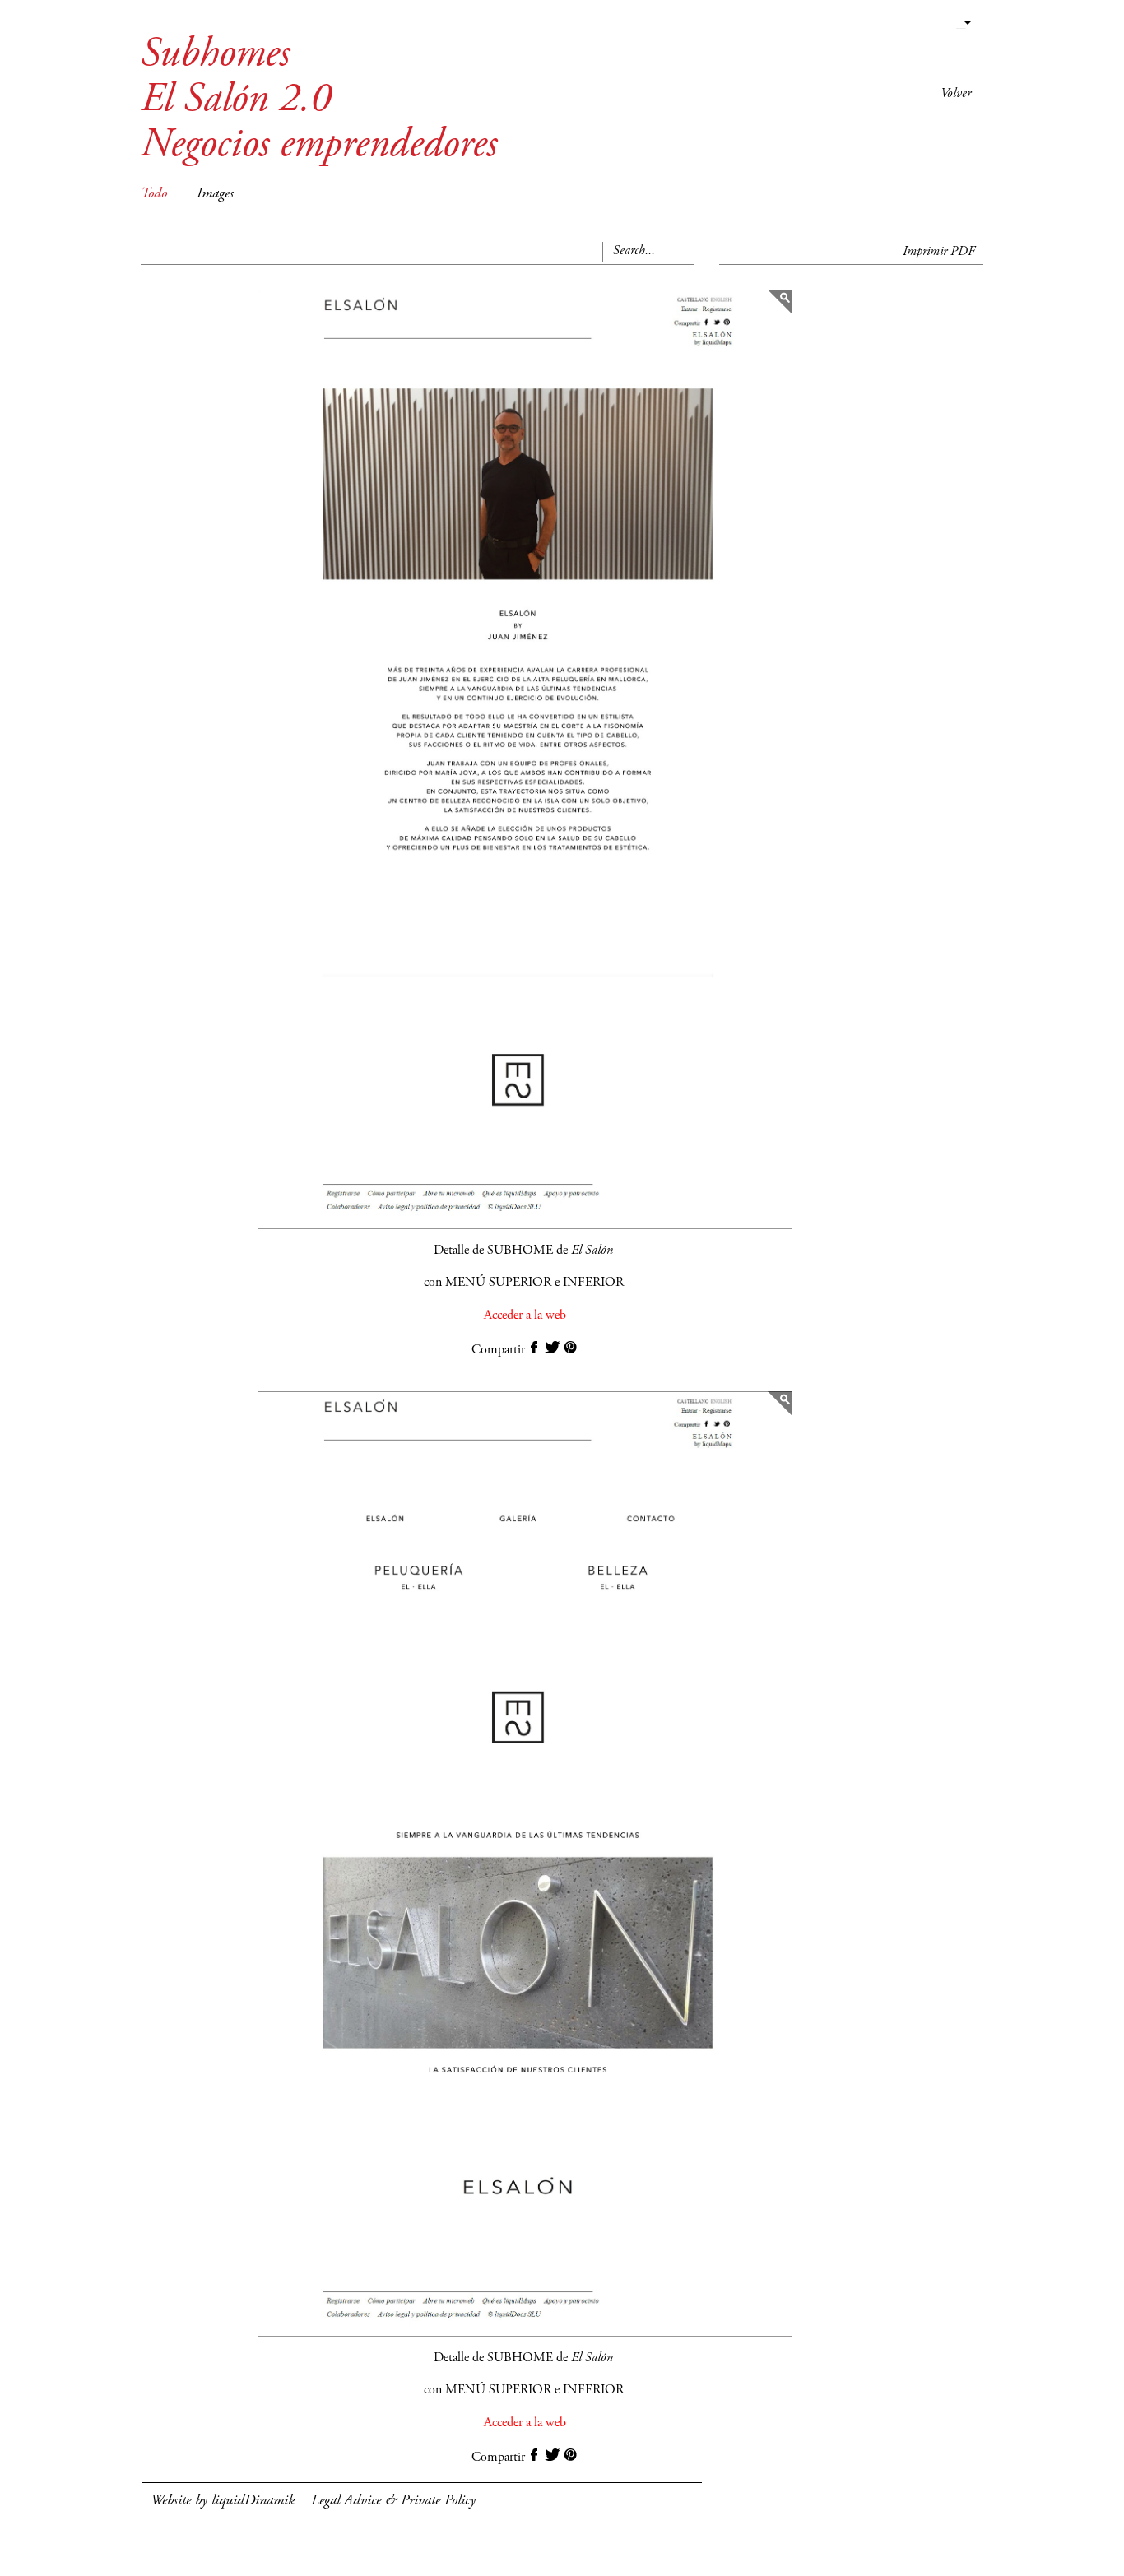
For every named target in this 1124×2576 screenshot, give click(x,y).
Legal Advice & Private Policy (393, 2501)
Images (215, 194)
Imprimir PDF (939, 252)
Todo (154, 194)
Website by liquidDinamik (223, 2501)
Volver (956, 94)
